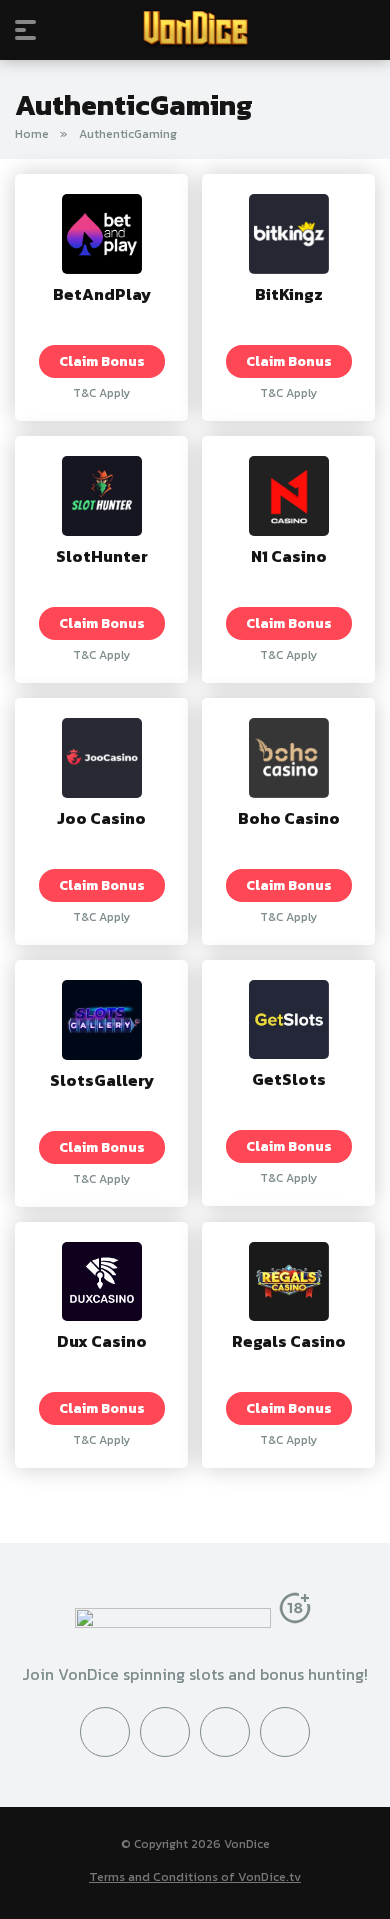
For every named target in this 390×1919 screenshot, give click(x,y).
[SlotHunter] (102, 530)
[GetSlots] (289, 1053)
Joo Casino (101, 818)
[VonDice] (195, 29)
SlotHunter (102, 556)
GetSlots (289, 1079)
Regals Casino (289, 1341)
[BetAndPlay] (102, 268)
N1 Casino (289, 556)
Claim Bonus (102, 361)
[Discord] (225, 1732)
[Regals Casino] (289, 1315)
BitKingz (289, 294)
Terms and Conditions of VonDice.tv (195, 1876)
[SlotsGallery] (102, 1054)
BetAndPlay (102, 294)
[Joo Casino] (102, 792)
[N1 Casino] (289, 530)
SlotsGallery (102, 1080)
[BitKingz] (289, 268)
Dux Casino (102, 1341)
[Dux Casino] (102, 1315)
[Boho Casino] (289, 792)
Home (32, 134)
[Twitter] (105, 1732)
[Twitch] (285, 1732)
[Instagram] (165, 1732)
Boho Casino (289, 818)
